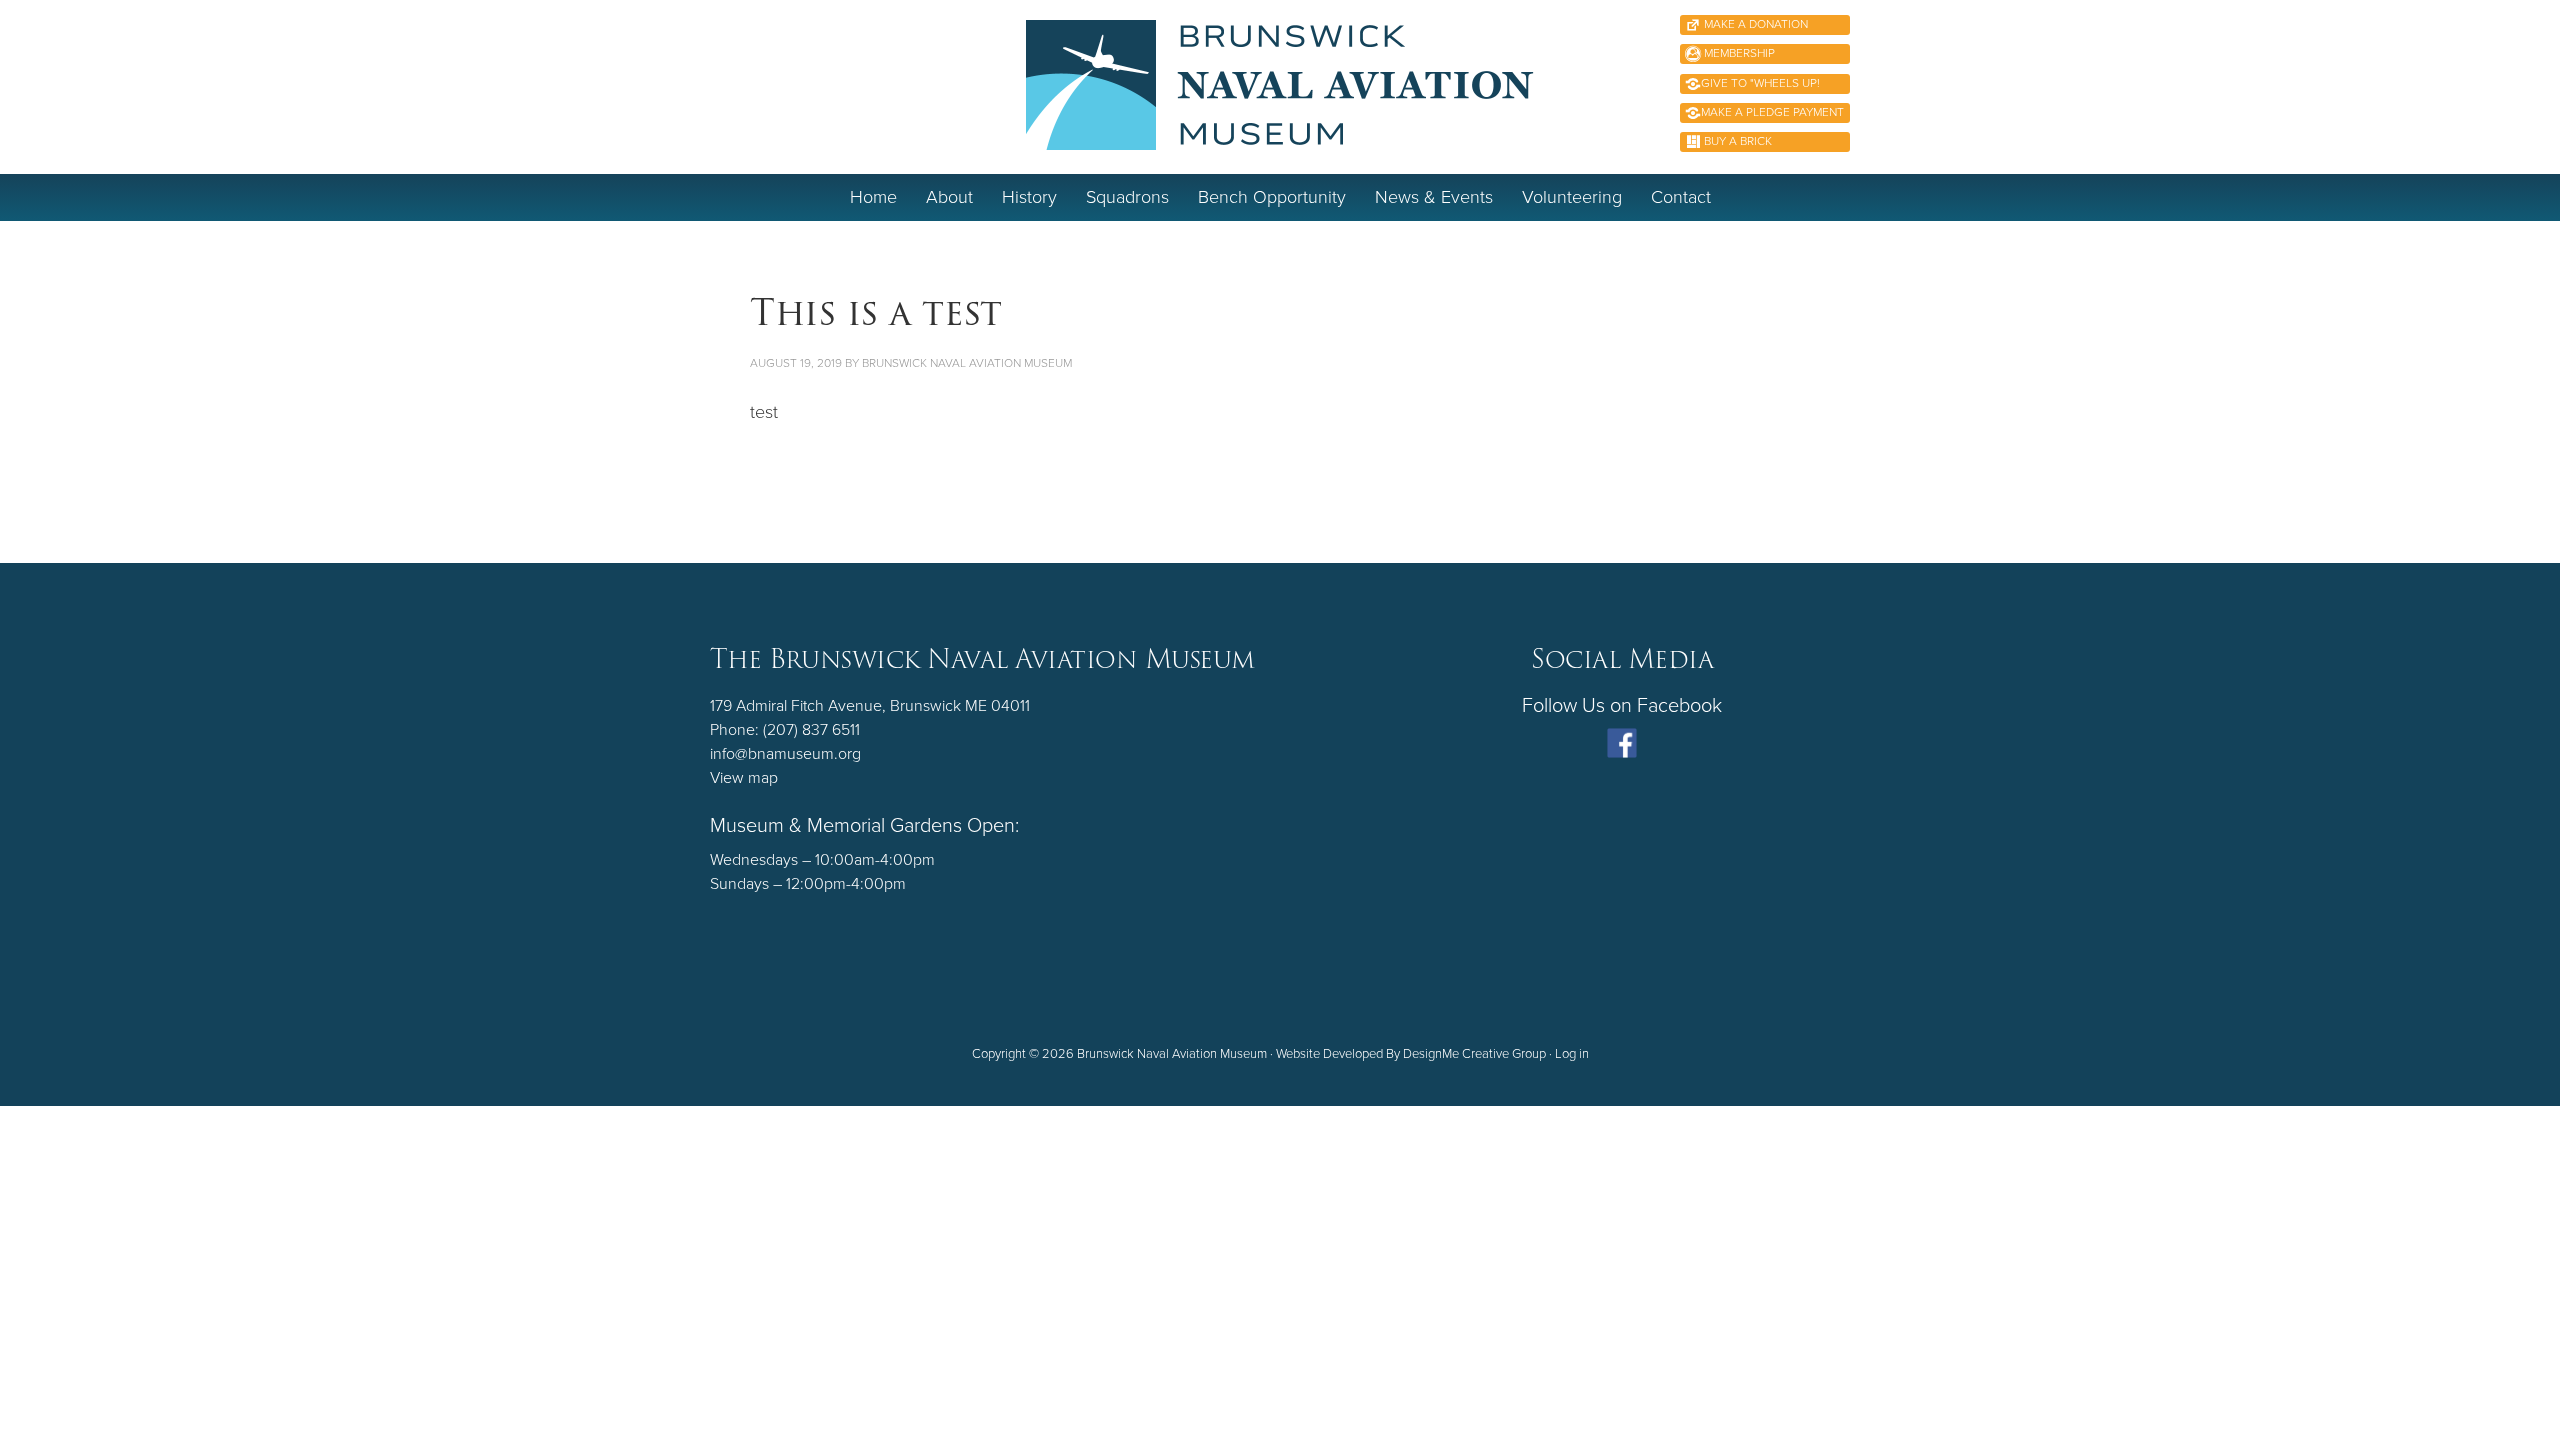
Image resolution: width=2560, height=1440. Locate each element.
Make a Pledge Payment (1772, 112)
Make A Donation (1754, 24)
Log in (1572, 1054)
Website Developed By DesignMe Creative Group (1411, 1054)
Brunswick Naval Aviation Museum (1280, 85)
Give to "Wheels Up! (1760, 83)
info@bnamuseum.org (785, 754)
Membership (1738, 53)
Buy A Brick (1736, 141)
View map (744, 778)
